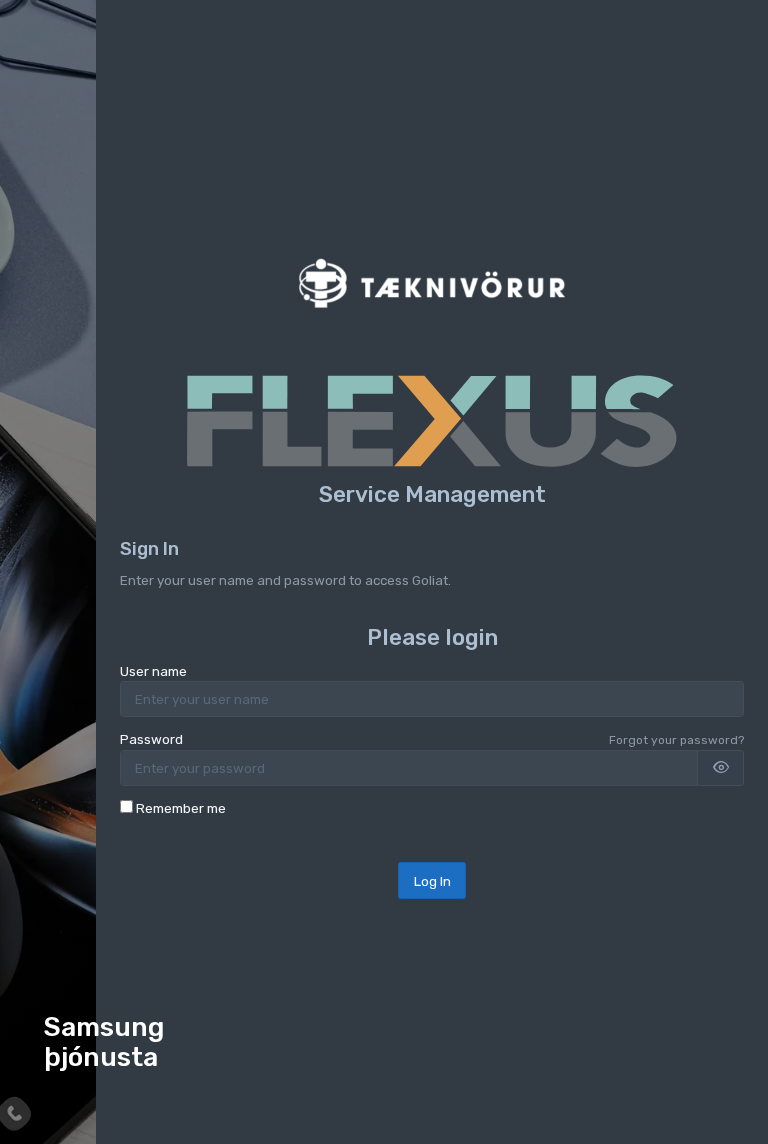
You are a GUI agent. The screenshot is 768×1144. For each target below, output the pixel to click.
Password (151, 739)
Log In (432, 881)
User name (153, 671)
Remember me (181, 808)
